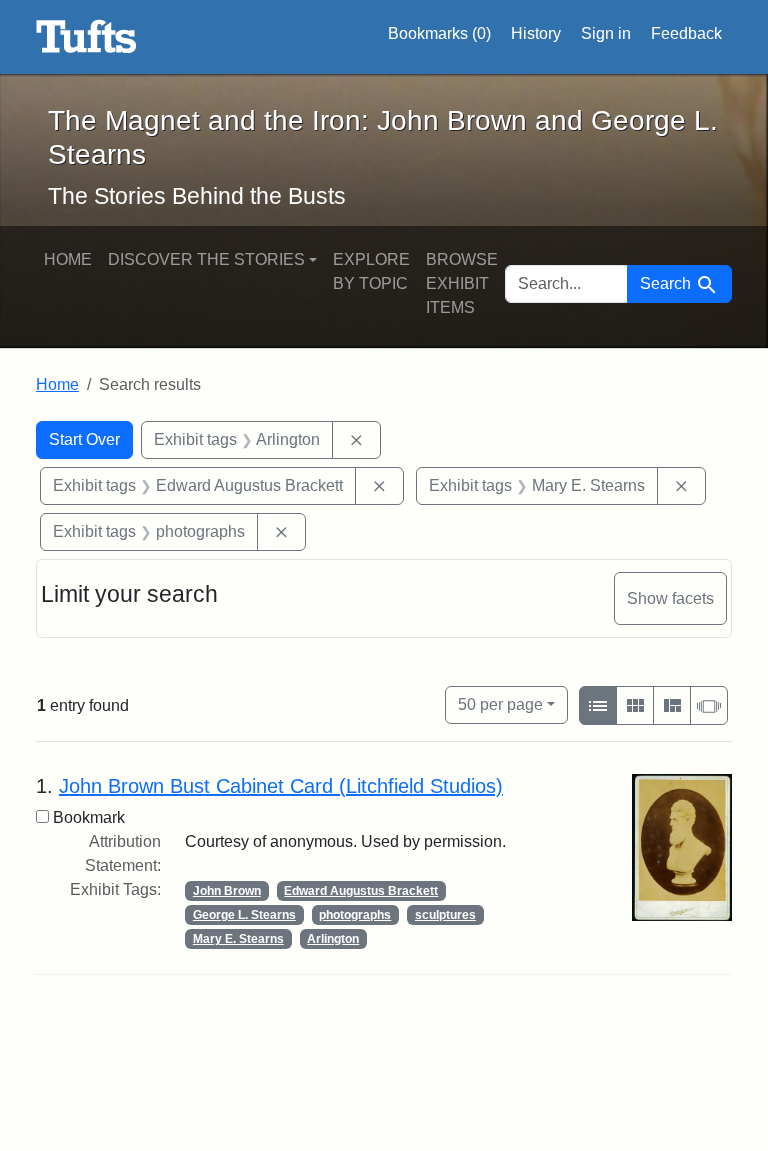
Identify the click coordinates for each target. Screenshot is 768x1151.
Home (68, 259)
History (536, 33)
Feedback (686, 33)
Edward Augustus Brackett (361, 891)
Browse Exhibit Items (462, 283)
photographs (355, 915)
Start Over (84, 439)
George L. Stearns (244, 915)
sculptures (445, 915)
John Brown (227, 891)
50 (500, 704)
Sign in (606, 33)
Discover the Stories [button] (206, 259)
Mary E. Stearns (238, 939)
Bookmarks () (439, 33)
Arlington (333, 939)
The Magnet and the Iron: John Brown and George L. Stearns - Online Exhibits (86, 37)
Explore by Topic (371, 271)
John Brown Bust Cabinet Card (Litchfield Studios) (281, 786)
